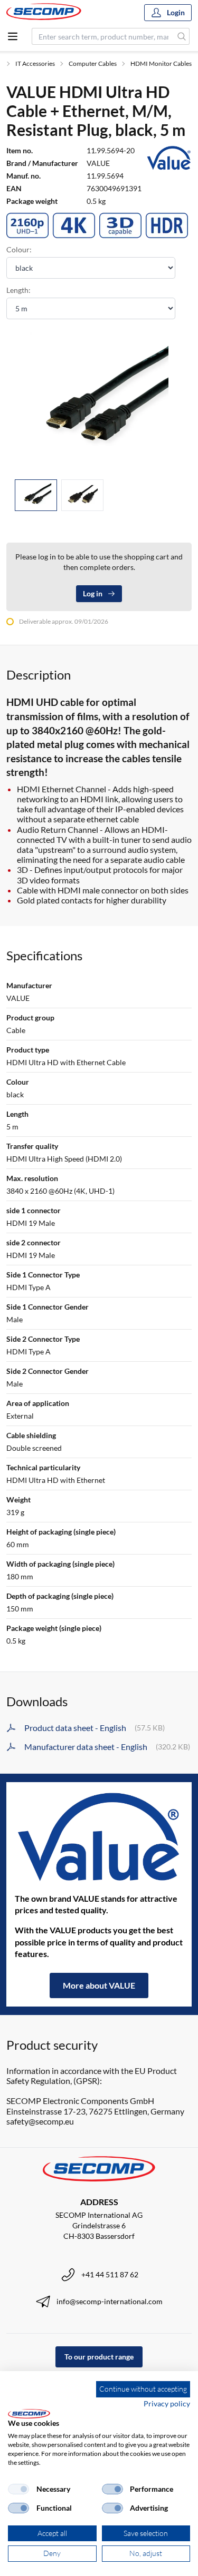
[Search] (182, 36)
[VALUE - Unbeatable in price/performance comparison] (99, 1837)
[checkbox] (18, 2489)
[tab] (36, 495)
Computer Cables (93, 63)
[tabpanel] (99, 401)
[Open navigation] (13, 36)
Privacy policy (167, 2403)
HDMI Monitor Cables (161, 63)
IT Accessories (35, 63)
